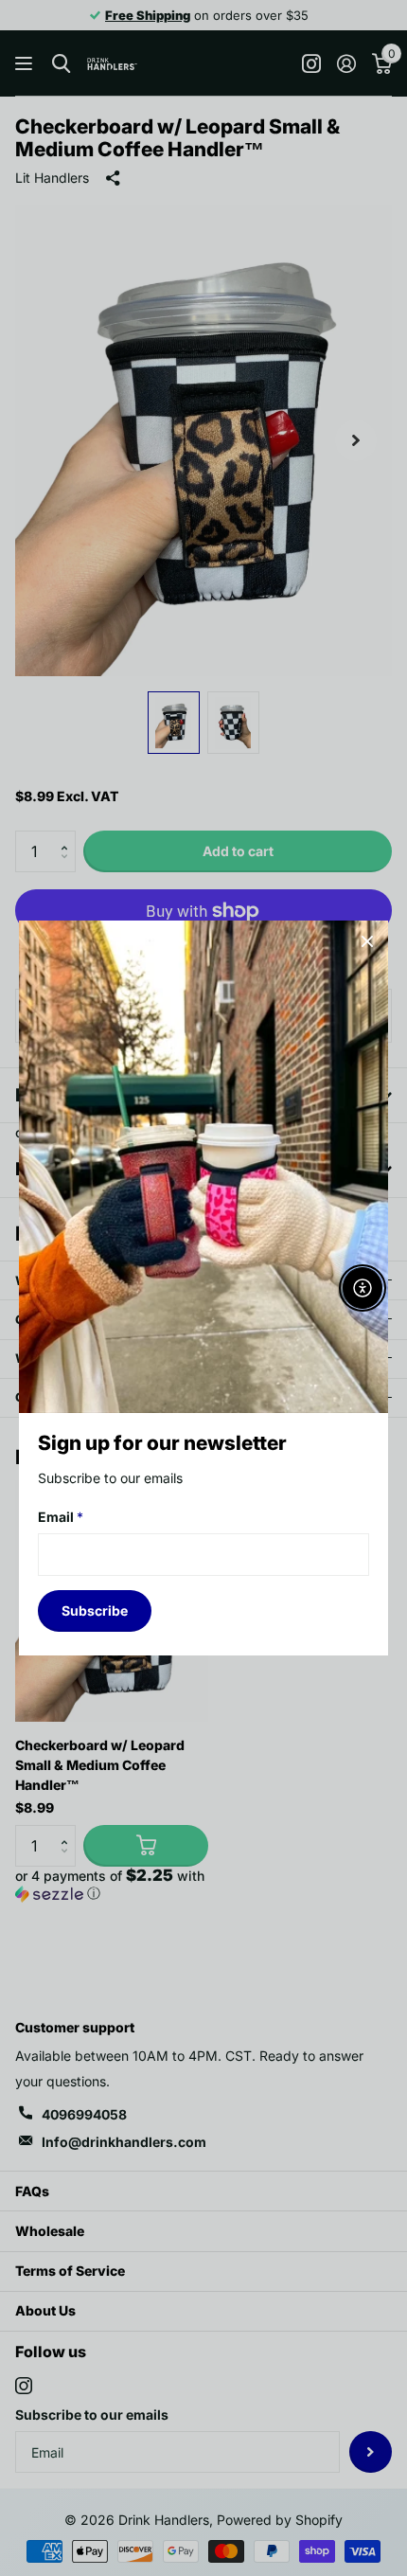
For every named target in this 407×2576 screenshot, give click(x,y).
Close (367, 941)
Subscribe (95, 1610)
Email (61, 1518)
